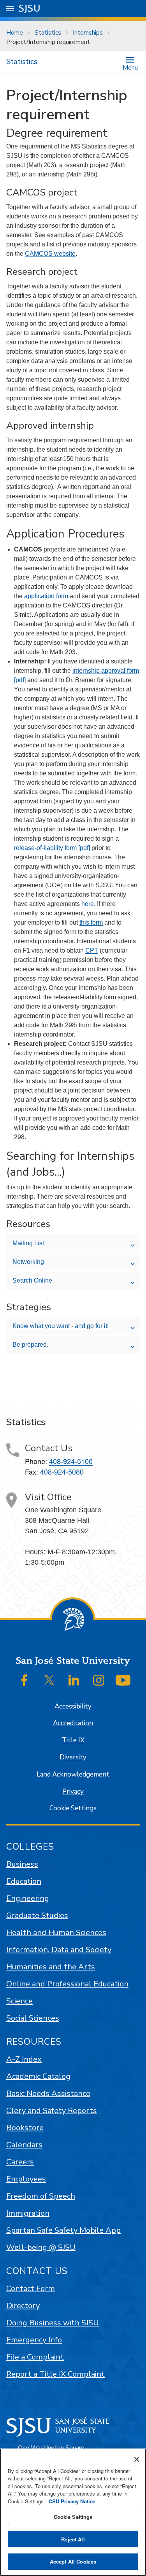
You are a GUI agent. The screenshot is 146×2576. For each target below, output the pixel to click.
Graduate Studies (37, 1915)
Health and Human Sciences (56, 1933)
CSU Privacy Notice (72, 2501)
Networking (28, 1262)
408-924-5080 (62, 1471)
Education (24, 1881)
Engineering (28, 1898)
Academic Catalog (38, 2076)
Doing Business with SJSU (53, 2323)
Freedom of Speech (41, 2196)
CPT (92, 950)
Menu (130, 67)
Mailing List (28, 1243)
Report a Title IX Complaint (55, 2374)
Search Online (32, 1280)
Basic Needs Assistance (48, 2093)
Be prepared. (30, 1345)
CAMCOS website (50, 254)
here (88, 904)
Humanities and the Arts (51, 1967)
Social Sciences (33, 2018)
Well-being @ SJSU (41, 2247)
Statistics (48, 33)
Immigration (28, 2213)
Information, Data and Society (59, 1950)
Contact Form (31, 2289)
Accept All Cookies (73, 2561)
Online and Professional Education (67, 1984)
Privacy (73, 1792)
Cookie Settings (73, 1808)
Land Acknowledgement (73, 1774)
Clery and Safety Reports (52, 2111)
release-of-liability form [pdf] (52, 848)
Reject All (73, 2539)
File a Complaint (35, 2357)
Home (15, 33)
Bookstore (25, 2128)
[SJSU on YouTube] (123, 1680)
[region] (73, 2512)
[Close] (137, 2459)
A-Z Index (24, 2059)
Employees (26, 2179)
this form (91, 922)
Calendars (24, 2145)
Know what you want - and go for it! (61, 1326)
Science (19, 2001)
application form (46, 596)
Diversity (73, 1757)
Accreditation (73, 1723)
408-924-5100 (71, 1461)
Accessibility (73, 1706)
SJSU (30, 8)
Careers (20, 2162)
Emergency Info (34, 2340)
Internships (88, 33)
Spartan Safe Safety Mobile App (63, 2230)
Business (22, 1864)
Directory (23, 2306)
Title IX (73, 1740)
